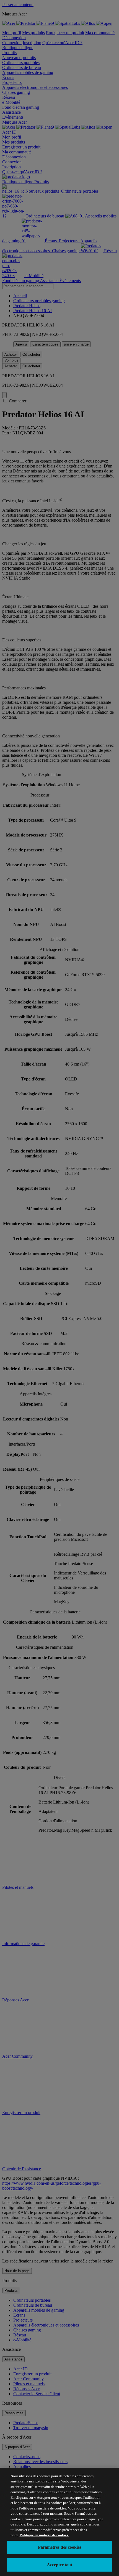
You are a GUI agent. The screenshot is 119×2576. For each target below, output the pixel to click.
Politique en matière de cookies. (44, 2535)
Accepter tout (59, 2565)
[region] (59, 2522)
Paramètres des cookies (60, 2547)
